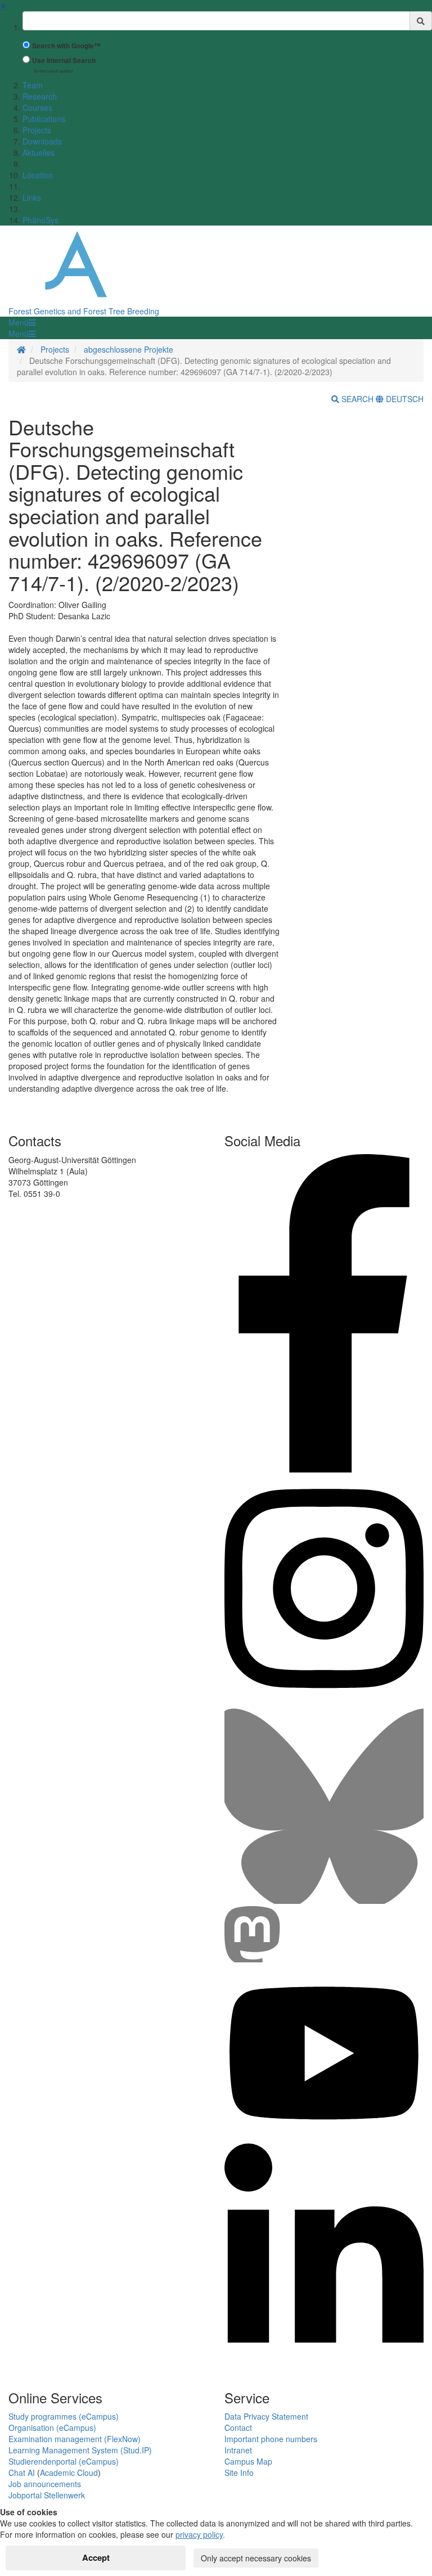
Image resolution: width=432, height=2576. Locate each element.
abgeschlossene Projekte (129, 349)
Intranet (238, 2450)
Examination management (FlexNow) (75, 2439)
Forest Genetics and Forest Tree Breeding (84, 311)
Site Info (239, 2473)
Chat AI (22, 2473)
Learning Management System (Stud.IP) (80, 2450)
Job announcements (45, 2484)
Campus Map (248, 2461)
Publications (44, 119)
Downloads (42, 141)
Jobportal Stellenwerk (47, 2495)
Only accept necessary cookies (256, 2558)
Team (33, 85)
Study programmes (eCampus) (64, 2416)
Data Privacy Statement (266, 2416)
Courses (37, 107)
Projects (37, 130)
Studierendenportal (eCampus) (64, 2461)
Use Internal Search (64, 60)
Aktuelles (39, 152)
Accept (96, 2557)
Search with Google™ (66, 46)
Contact (238, 2428)
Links (32, 197)
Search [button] (357, 399)
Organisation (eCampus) (52, 2428)
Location (38, 175)
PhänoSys (40, 220)
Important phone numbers (271, 2439)
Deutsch (404, 399)
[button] (22, 322)
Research (40, 96)
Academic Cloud (69, 2473)
